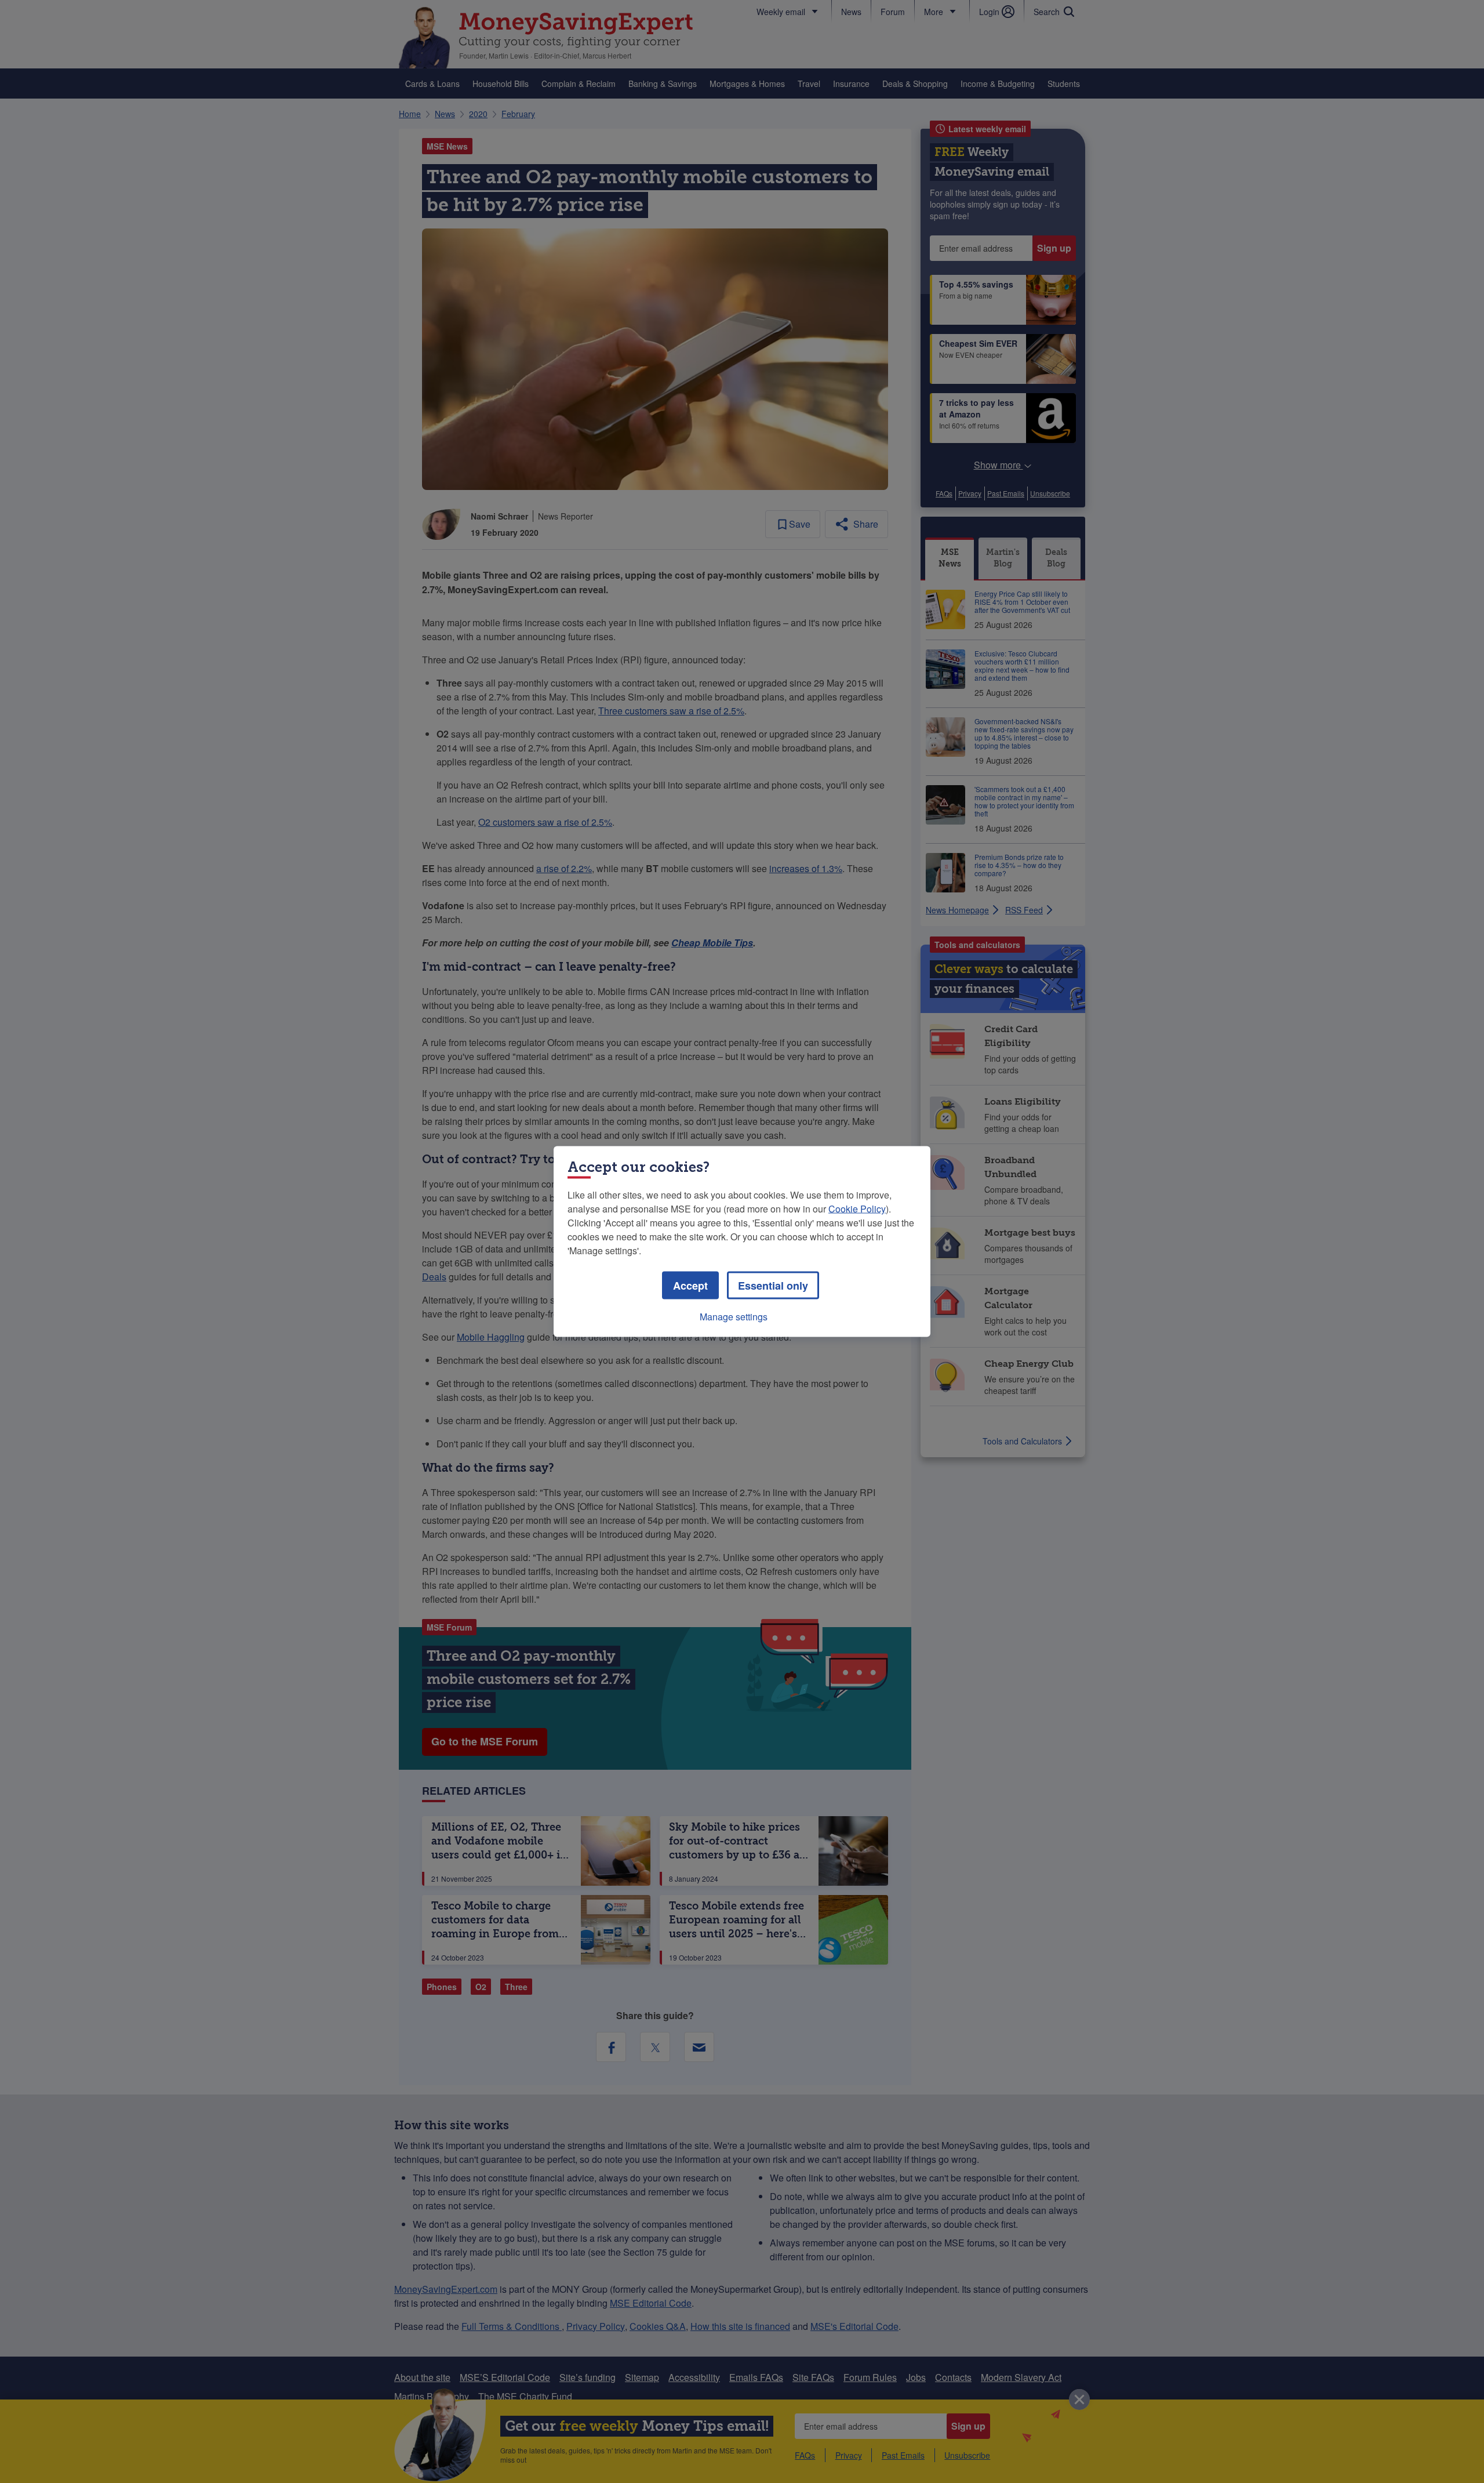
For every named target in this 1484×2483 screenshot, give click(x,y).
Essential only (773, 1286)
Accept (690, 1286)
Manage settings (734, 1317)
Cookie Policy (857, 1209)
